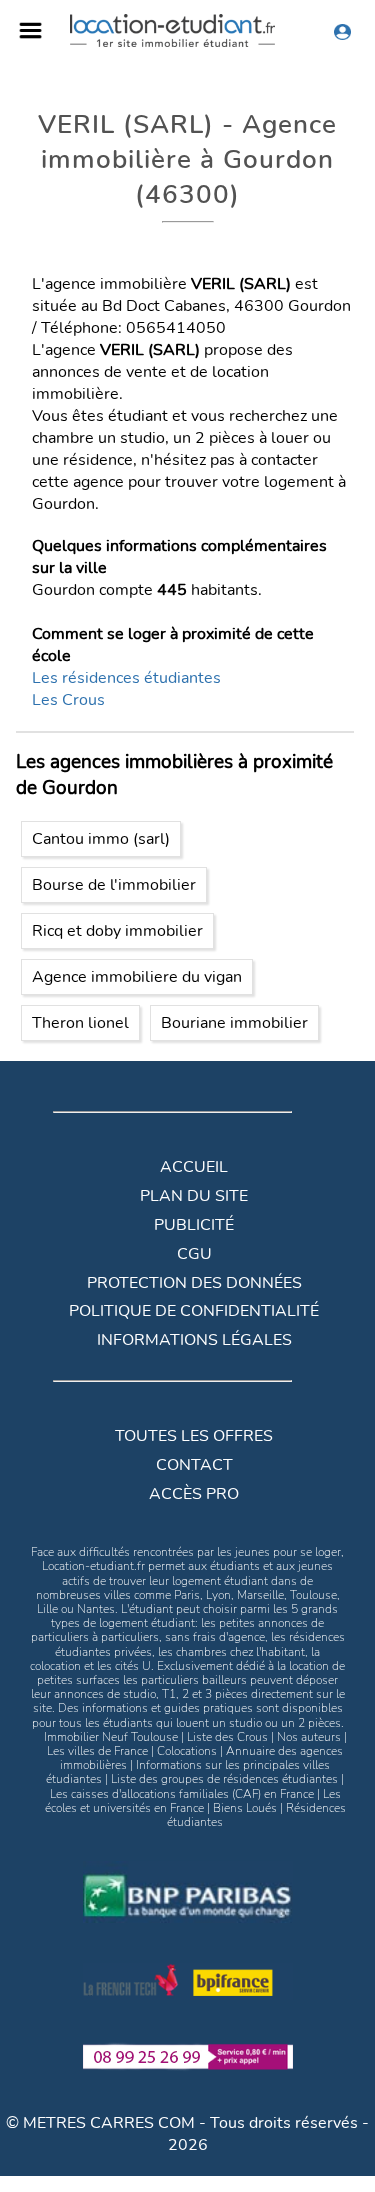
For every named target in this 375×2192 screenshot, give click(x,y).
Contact (194, 1465)
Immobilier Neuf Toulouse (111, 1737)
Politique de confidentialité (194, 1311)
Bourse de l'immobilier (114, 885)
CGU (194, 1254)
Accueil (194, 1167)
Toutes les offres (194, 1436)
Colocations (187, 1751)
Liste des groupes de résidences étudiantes (224, 1779)
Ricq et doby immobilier (117, 931)
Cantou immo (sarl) (101, 839)
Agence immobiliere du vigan (137, 977)
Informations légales (194, 1340)
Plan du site (194, 1196)
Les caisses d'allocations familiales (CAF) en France (182, 1794)
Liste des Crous (227, 1737)
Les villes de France (97, 1751)
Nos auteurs (309, 1737)
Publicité (194, 1225)
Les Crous (68, 700)
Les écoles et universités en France (193, 1801)
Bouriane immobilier (234, 1023)
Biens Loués (245, 1808)
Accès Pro (194, 1494)
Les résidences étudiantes (126, 678)
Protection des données (194, 1283)
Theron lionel (80, 1023)
